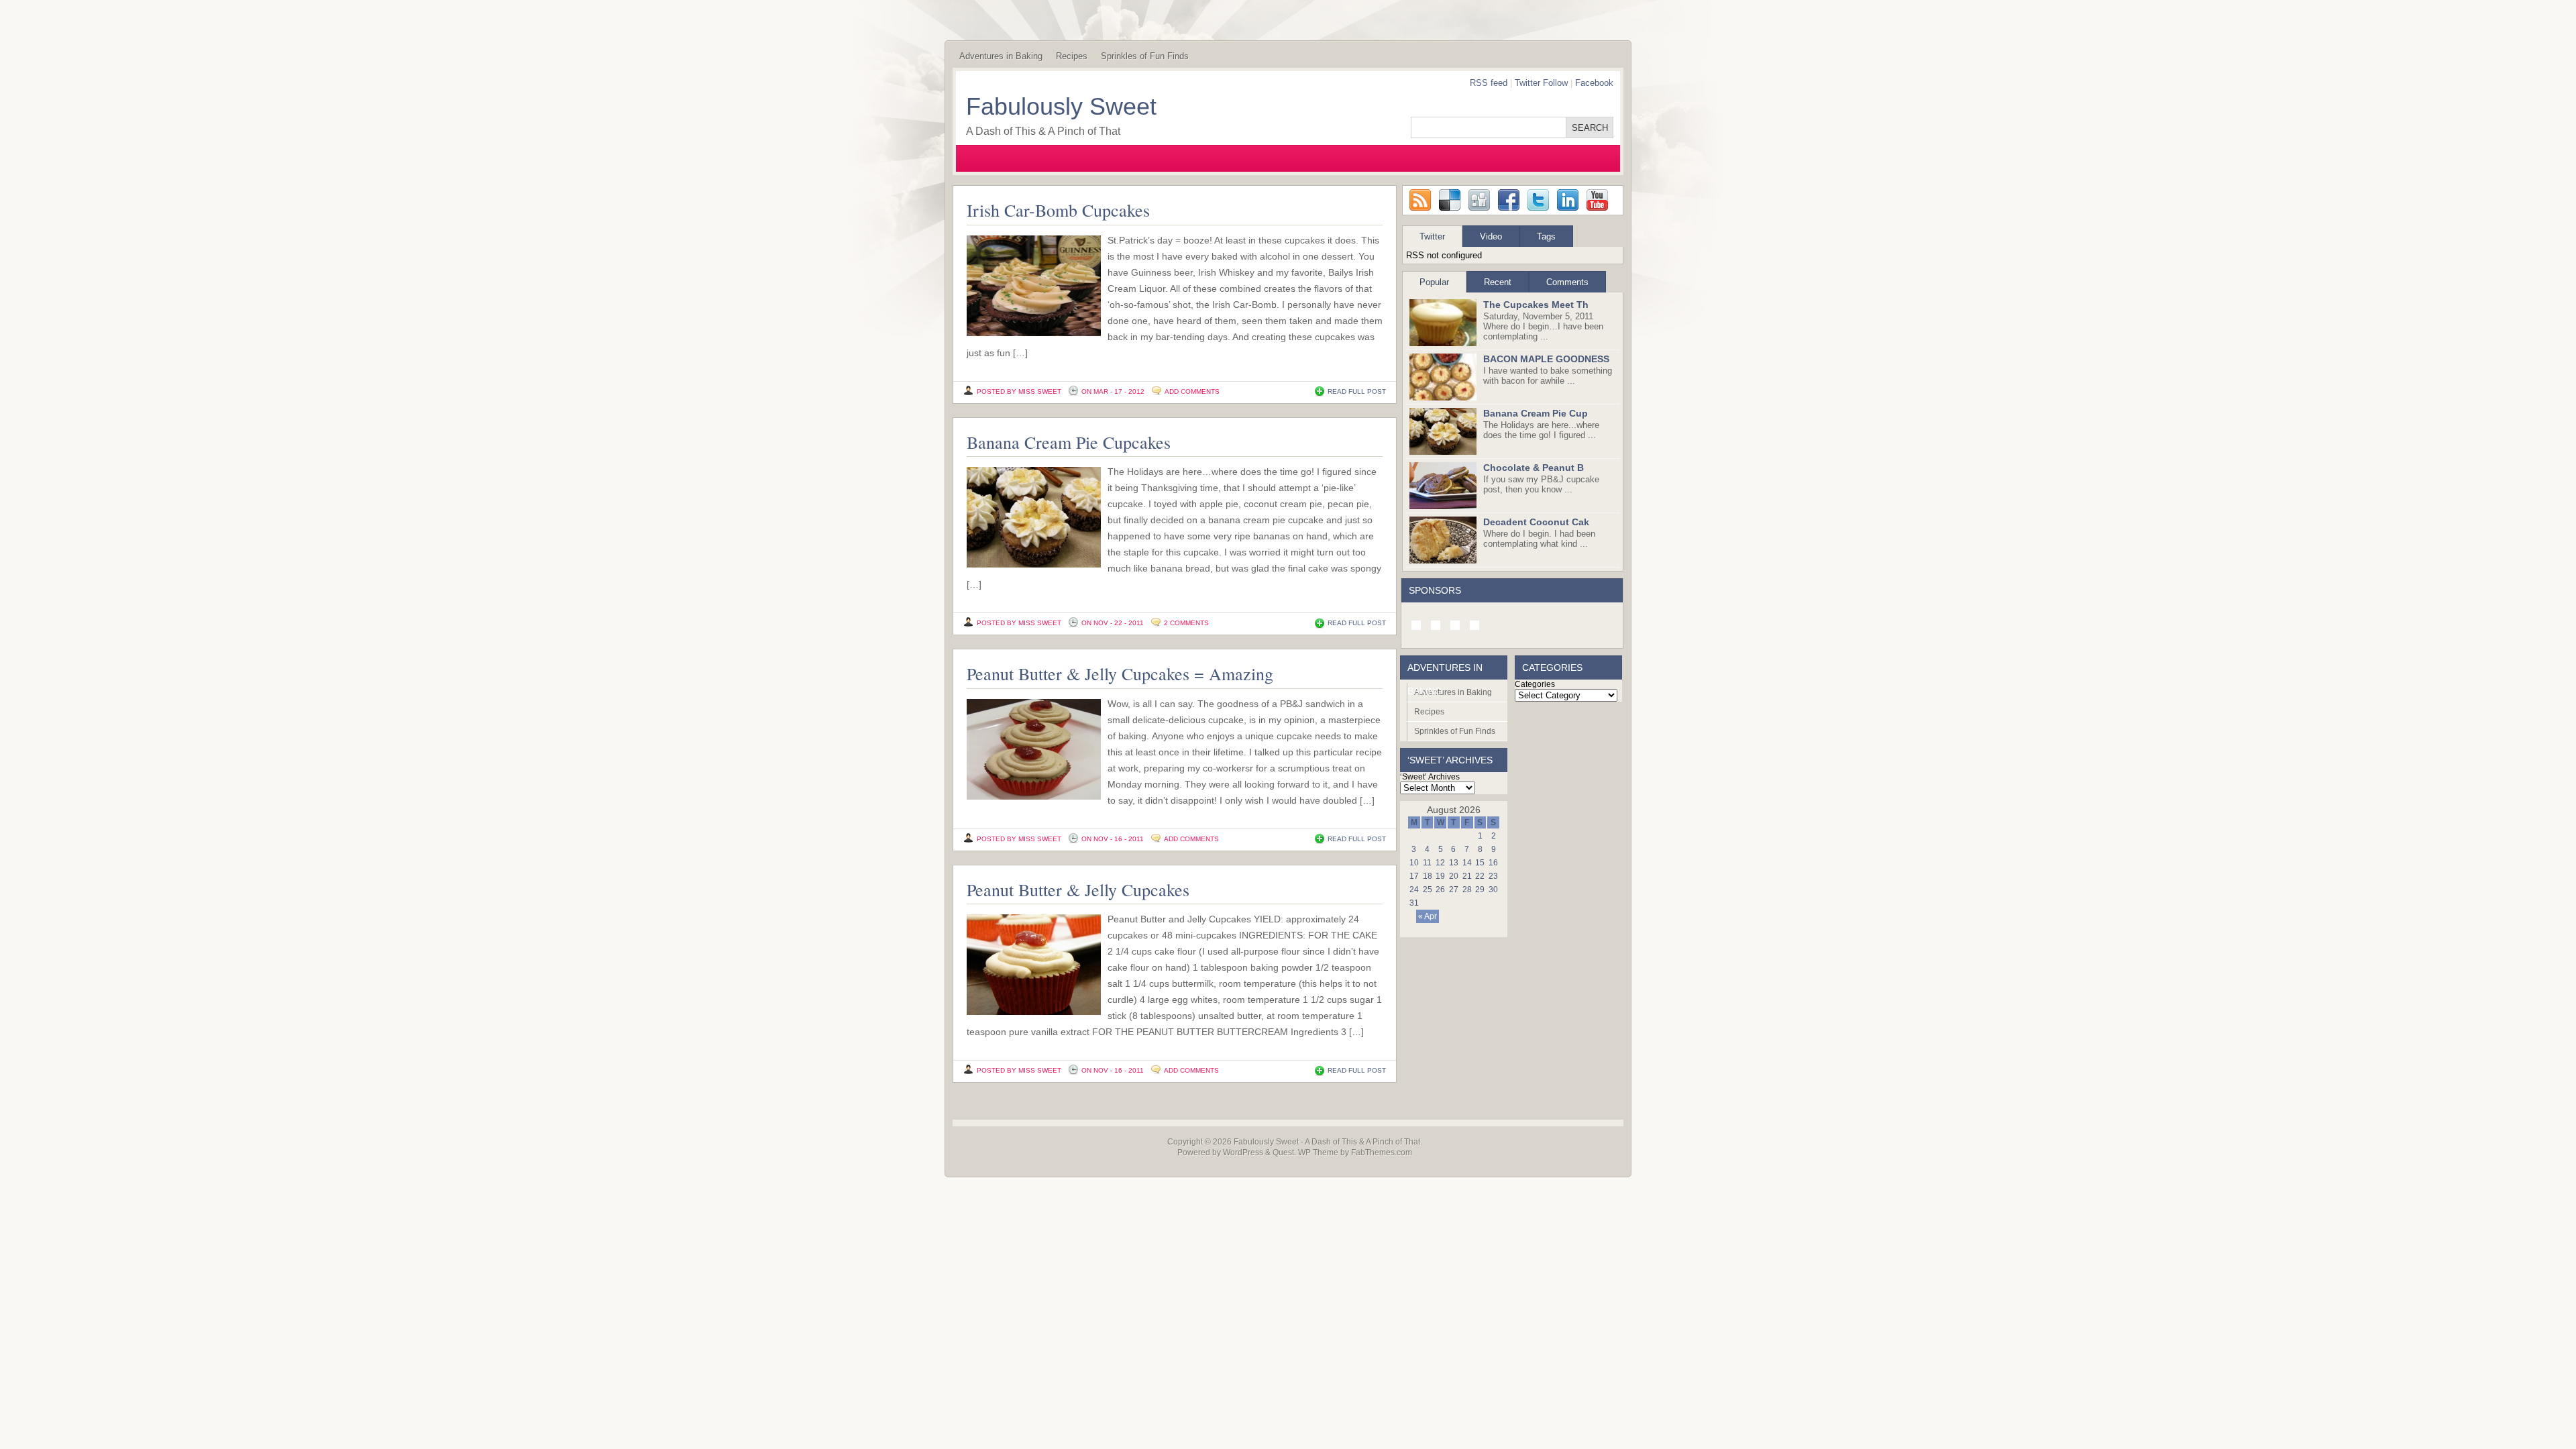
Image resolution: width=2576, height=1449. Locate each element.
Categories (1535, 684)
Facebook (1594, 83)
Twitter (1432, 236)
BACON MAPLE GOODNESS (1546, 359)
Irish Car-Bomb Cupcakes (1058, 210)
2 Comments (1186, 623)
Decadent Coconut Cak (1536, 522)
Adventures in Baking (1001, 56)
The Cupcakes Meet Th (1536, 305)
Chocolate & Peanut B (1534, 468)
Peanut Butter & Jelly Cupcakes (1078, 890)
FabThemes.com (1382, 1152)
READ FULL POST (1357, 391)
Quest (1283, 1152)
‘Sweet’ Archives (1430, 777)
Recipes (1072, 56)
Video (1491, 236)
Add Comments (1192, 391)
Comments (1567, 282)
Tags (1546, 236)
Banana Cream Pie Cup (1536, 413)
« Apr (1428, 916)
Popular (1434, 282)
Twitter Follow (1541, 83)
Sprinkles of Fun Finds (1145, 56)
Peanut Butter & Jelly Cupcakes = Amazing (1120, 674)
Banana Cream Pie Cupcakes (1069, 442)
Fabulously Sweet (1061, 106)
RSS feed (1489, 83)
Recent (1498, 282)
